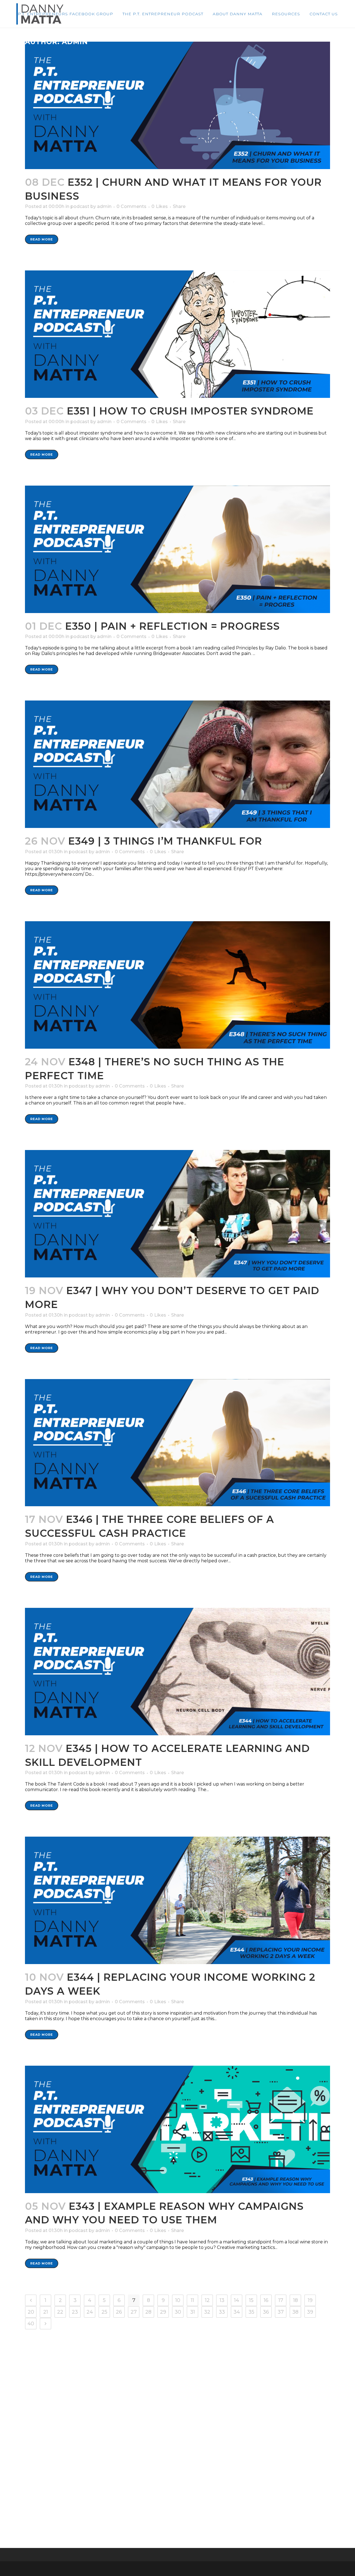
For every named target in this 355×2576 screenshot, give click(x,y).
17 (281, 2300)
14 (237, 2300)
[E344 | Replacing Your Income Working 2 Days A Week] (177, 1900)
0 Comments (131, 206)
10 (178, 2300)
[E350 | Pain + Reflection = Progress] (177, 549)
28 (148, 2312)
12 (207, 2300)
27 (134, 2312)
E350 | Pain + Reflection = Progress (173, 626)
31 (193, 2312)
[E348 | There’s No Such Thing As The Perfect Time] (177, 985)
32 (207, 2312)
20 (31, 2312)
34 (237, 2312)
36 (266, 2312)
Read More (42, 239)
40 (31, 2324)
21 (46, 2312)
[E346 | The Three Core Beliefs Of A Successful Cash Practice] (177, 1443)
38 (295, 2312)
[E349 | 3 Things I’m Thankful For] (177, 764)
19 (310, 2300)
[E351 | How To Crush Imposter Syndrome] (177, 334)
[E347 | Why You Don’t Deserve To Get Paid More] (177, 1214)
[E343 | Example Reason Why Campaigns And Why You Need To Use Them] (177, 2129)
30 (178, 2312)
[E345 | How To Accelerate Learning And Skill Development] (177, 1672)
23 (75, 2312)
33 (222, 2312)
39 (310, 2312)
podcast (80, 206)
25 (104, 2312)
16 (266, 2300)
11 (192, 2300)
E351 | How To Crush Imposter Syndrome (190, 411)
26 (119, 2312)
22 (60, 2312)
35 (251, 2312)
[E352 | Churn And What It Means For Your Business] (177, 105)
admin (104, 206)
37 (281, 2312)
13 (222, 2300)
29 (163, 2312)
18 (296, 2300)
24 (90, 2312)
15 (251, 2300)
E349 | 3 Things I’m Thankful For (165, 841)
